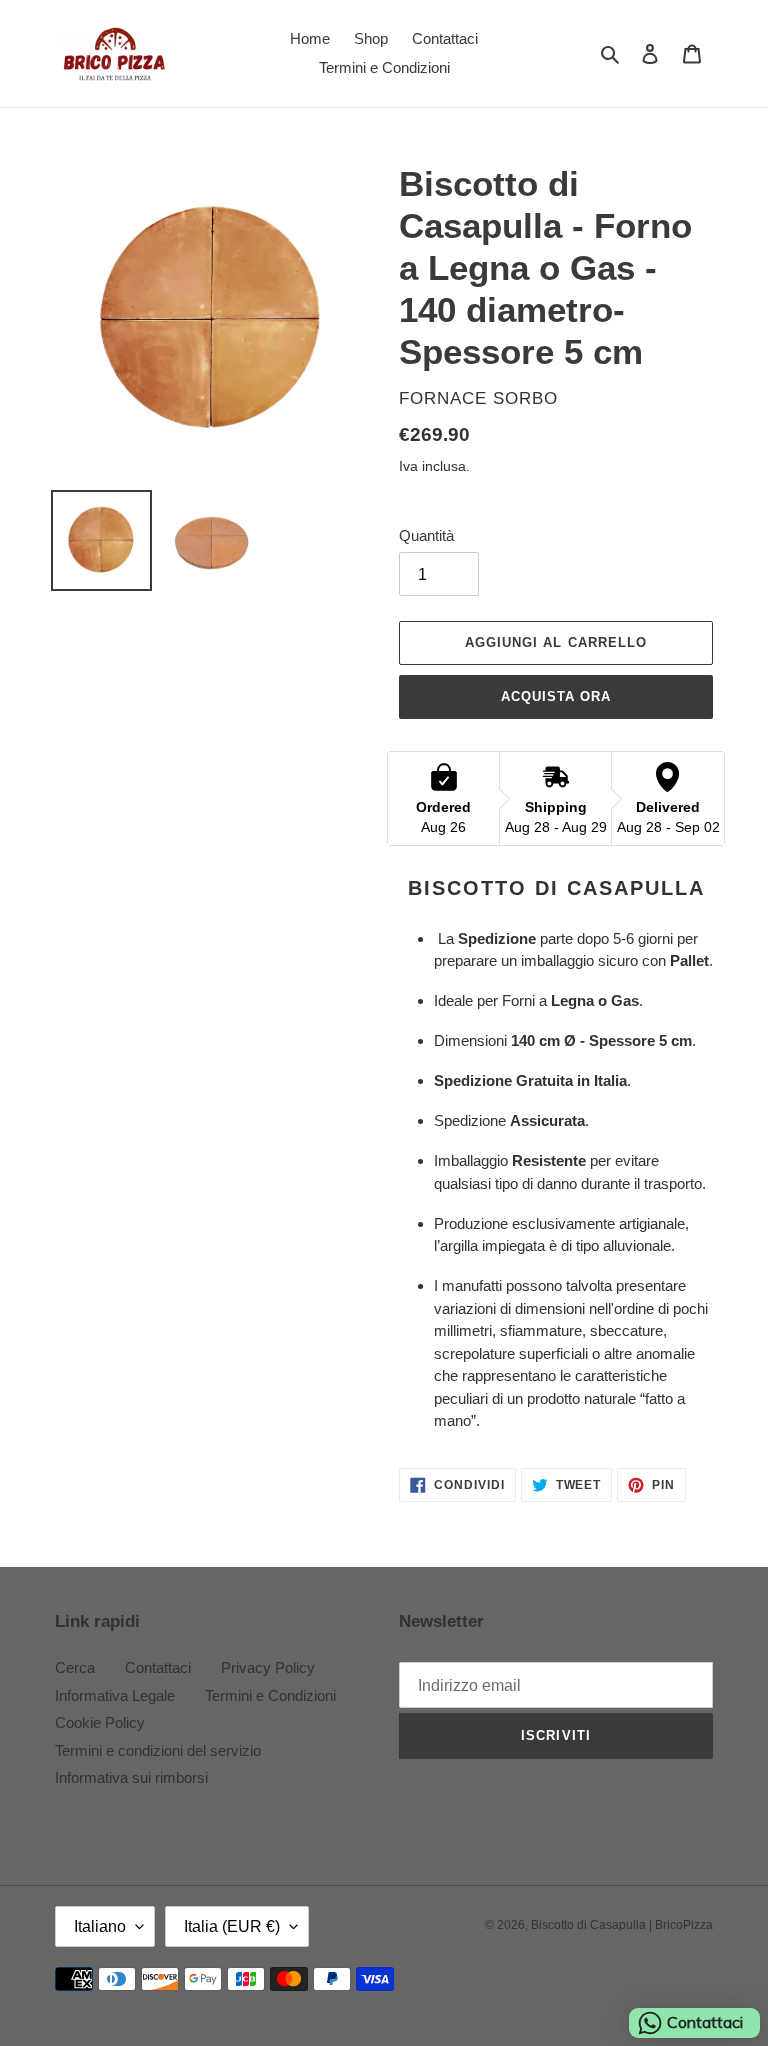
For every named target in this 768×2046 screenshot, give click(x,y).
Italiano (100, 1926)
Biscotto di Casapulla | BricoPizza (622, 1925)
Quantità (426, 535)
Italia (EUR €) (232, 1926)
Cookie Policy (100, 1722)
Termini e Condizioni (270, 1695)
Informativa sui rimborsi (131, 1777)
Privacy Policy (268, 1667)
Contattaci (158, 1667)
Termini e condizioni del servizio (158, 1750)
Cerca (75, 1667)
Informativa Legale (115, 1695)
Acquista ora (556, 696)
